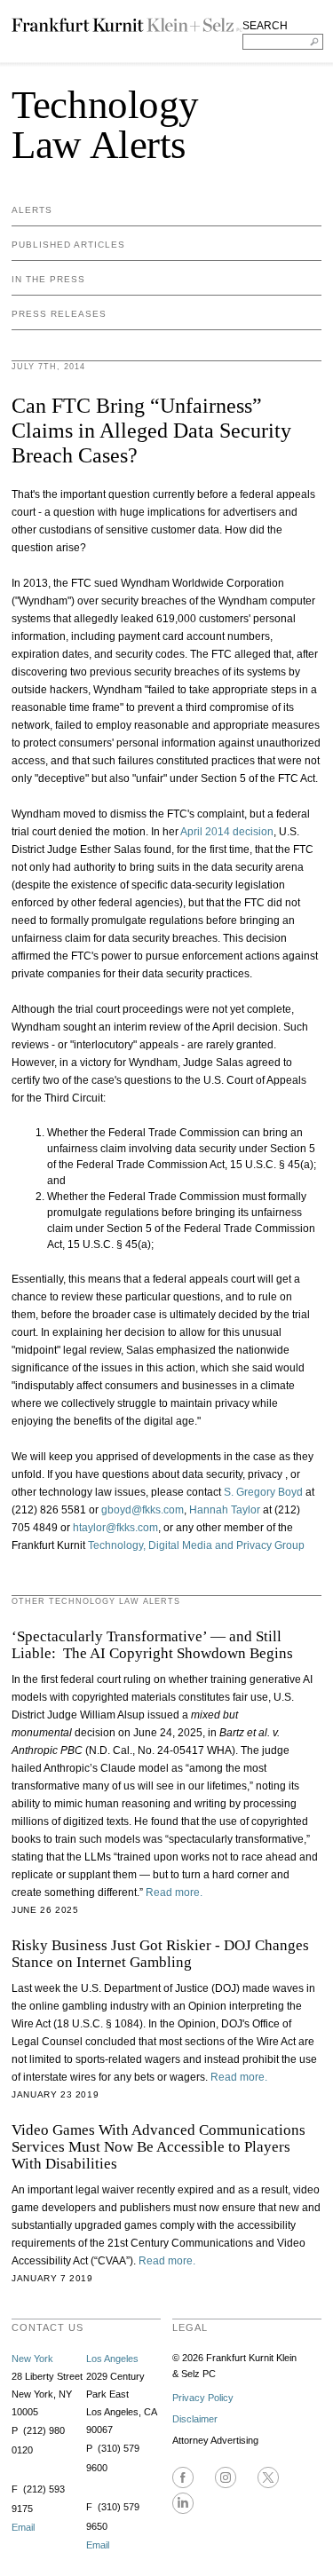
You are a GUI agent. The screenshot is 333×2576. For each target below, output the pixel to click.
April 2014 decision (227, 832)
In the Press (48, 279)
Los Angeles (112, 2359)
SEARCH (265, 26)
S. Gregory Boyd (263, 1492)
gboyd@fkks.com (141, 1510)
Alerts (32, 210)
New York (32, 2359)
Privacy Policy (203, 2398)
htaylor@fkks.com (115, 1528)
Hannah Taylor (225, 1510)
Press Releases (59, 314)
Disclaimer (195, 2419)
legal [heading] (190, 2327)
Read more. (174, 1892)
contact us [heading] (48, 2327)
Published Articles (68, 245)
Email (23, 2527)
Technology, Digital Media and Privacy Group (196, 1545)
